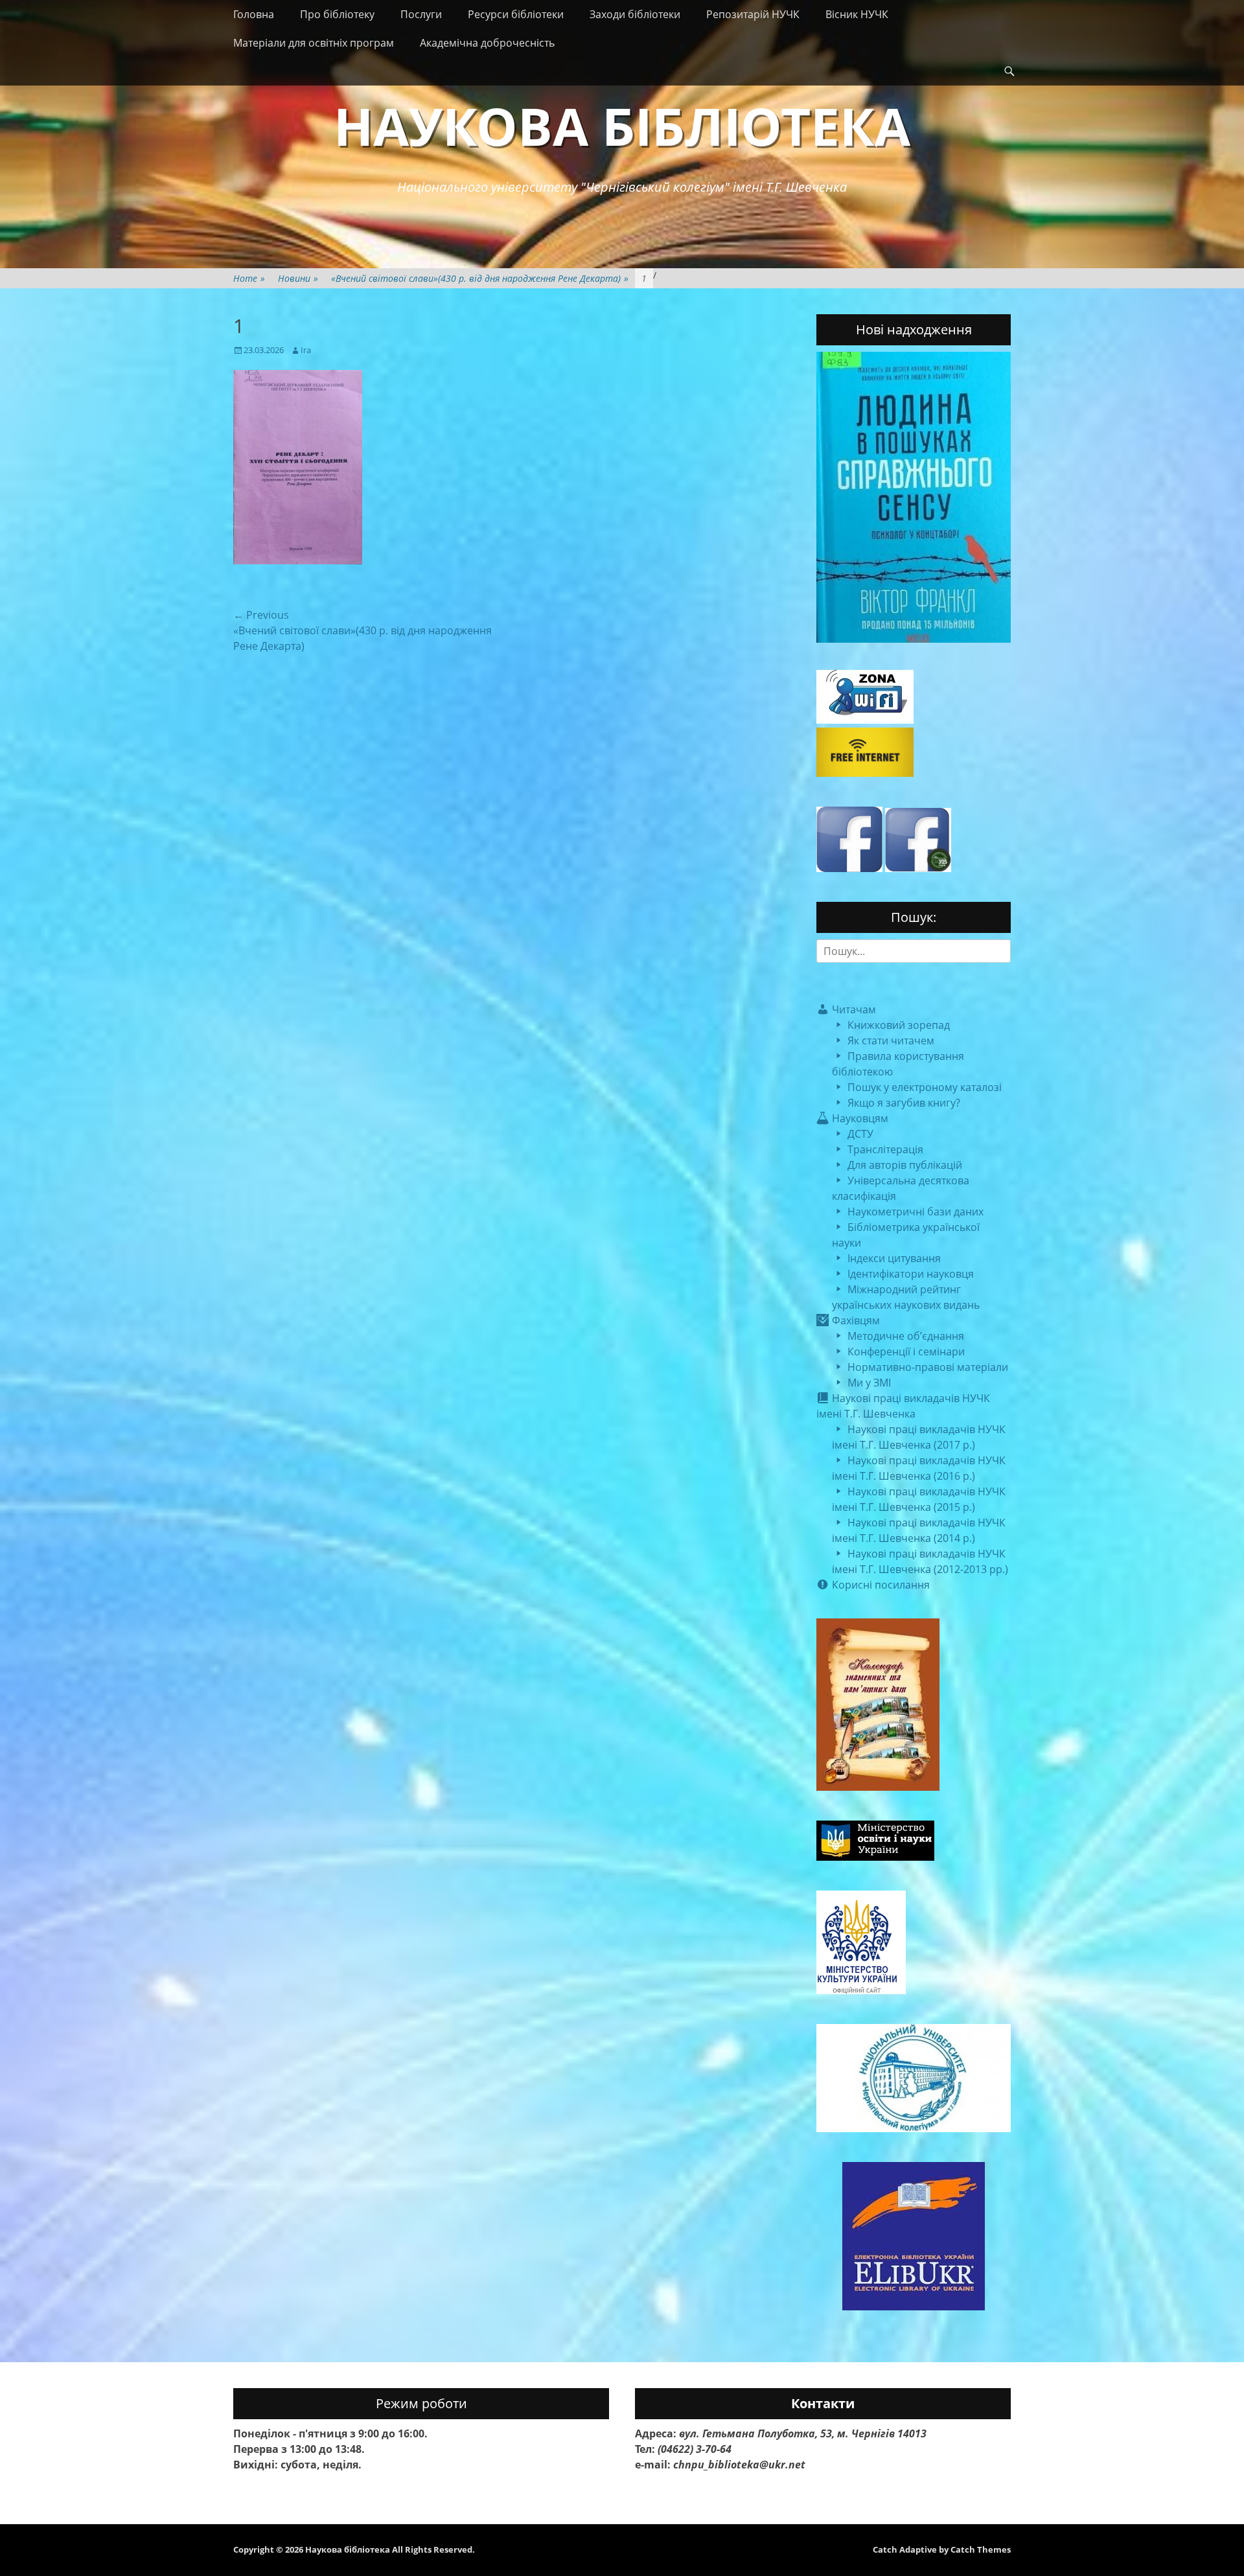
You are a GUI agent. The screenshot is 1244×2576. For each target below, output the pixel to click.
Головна (254, 14)
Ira (306, 350)
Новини (298, 278)
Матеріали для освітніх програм (314, 43)
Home (249, 278)
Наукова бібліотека (622, 125)
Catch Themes (981, 2549)
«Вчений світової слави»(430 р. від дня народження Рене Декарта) (480, 278)
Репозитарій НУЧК (753, 14)
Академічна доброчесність (487, 43)
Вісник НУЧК (857, 14)
